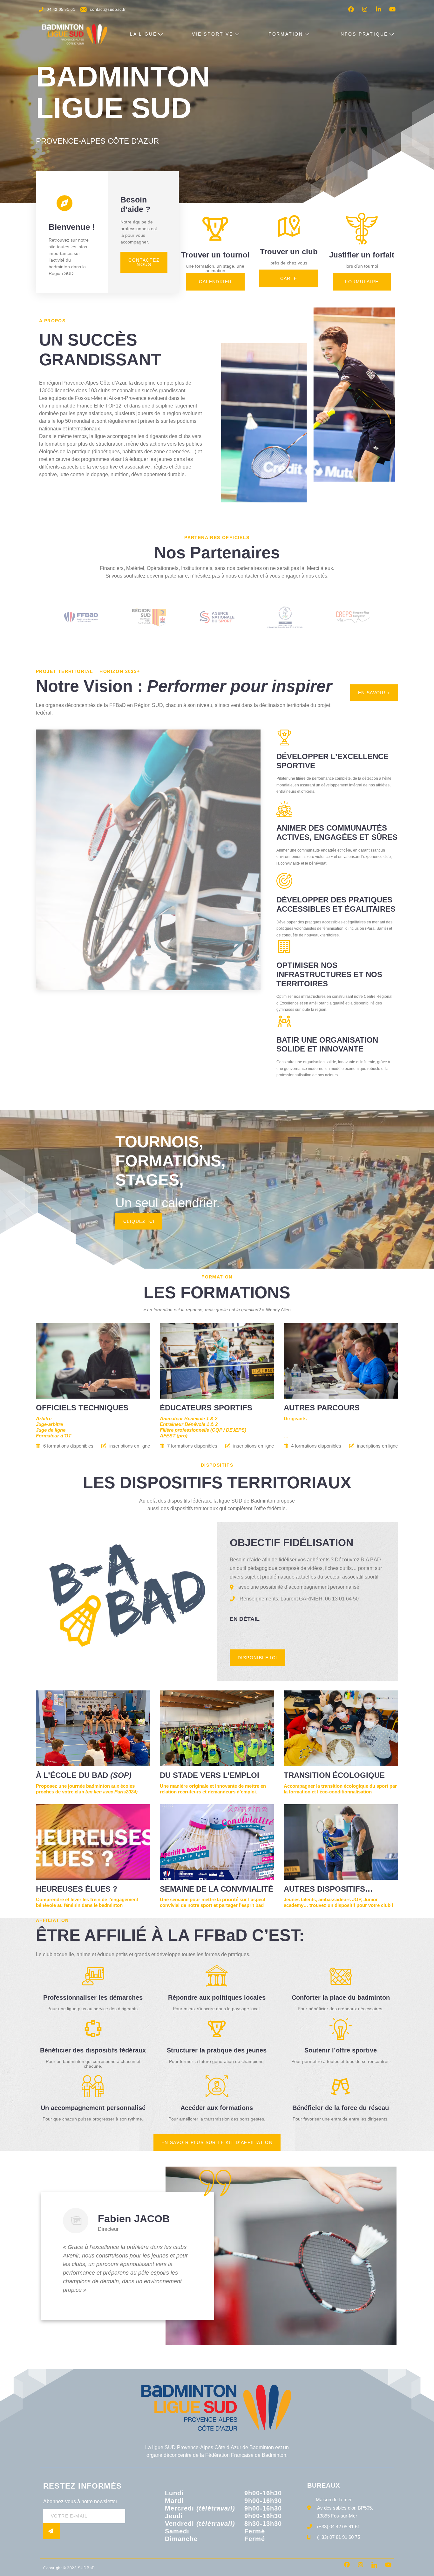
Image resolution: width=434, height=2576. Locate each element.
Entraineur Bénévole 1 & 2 (189, 1424)
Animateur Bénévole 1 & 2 (189, 1418)
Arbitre (44, 1418)
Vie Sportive (213, 34)
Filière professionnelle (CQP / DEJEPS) (203, 1430)
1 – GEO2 (300, 1424)
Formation (286, 34)
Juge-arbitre (49, 1424)
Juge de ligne (51, 1430)
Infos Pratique (363, 34)
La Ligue (143, 34)
